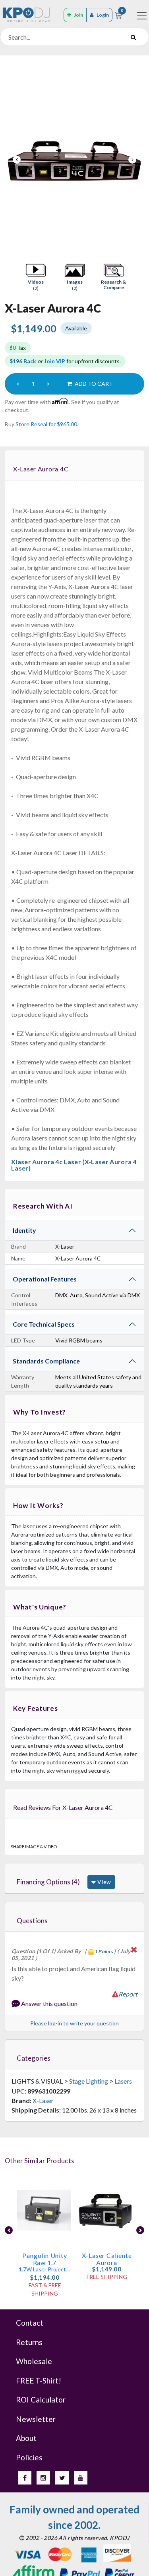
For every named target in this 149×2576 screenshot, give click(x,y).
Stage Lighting (89, 2081)
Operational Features (45, 1279)
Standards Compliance (46, 1361)
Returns (29, 2342)
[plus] (48, 384)
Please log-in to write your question (74, 2023)
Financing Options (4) (48, 1882)
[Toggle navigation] (142, 16)
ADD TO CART (93, 384)
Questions (32, 1921)
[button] (36, 277)
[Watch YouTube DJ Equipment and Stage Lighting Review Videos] (81, 2478)
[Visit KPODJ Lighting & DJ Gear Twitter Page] (62, 2478)
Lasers (123, 2081)
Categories (34, 2058)
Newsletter (36, 2419)
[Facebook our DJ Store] (25, 2478)
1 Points (104, 1952)
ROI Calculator (41, 2400)
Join (78, 15)
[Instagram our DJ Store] (43, 2478)
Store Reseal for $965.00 (46, 424)
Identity (24, 1230)
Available (76, 328)
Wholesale (34, 2361)
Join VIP (55, 361)
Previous (17, 160)
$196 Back (23, 361)
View (104, 1882)
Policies (29, 2457)
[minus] (18, 384)
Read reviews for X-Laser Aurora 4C (63, 1807)
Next (132, 160)
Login (103, 15)
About (26, 2438)
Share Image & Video (34, 1847)
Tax (18, 348)
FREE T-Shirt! (39, 2381)
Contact (30, 2323)
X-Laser (43, 2100)
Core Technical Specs (44, 1324)
